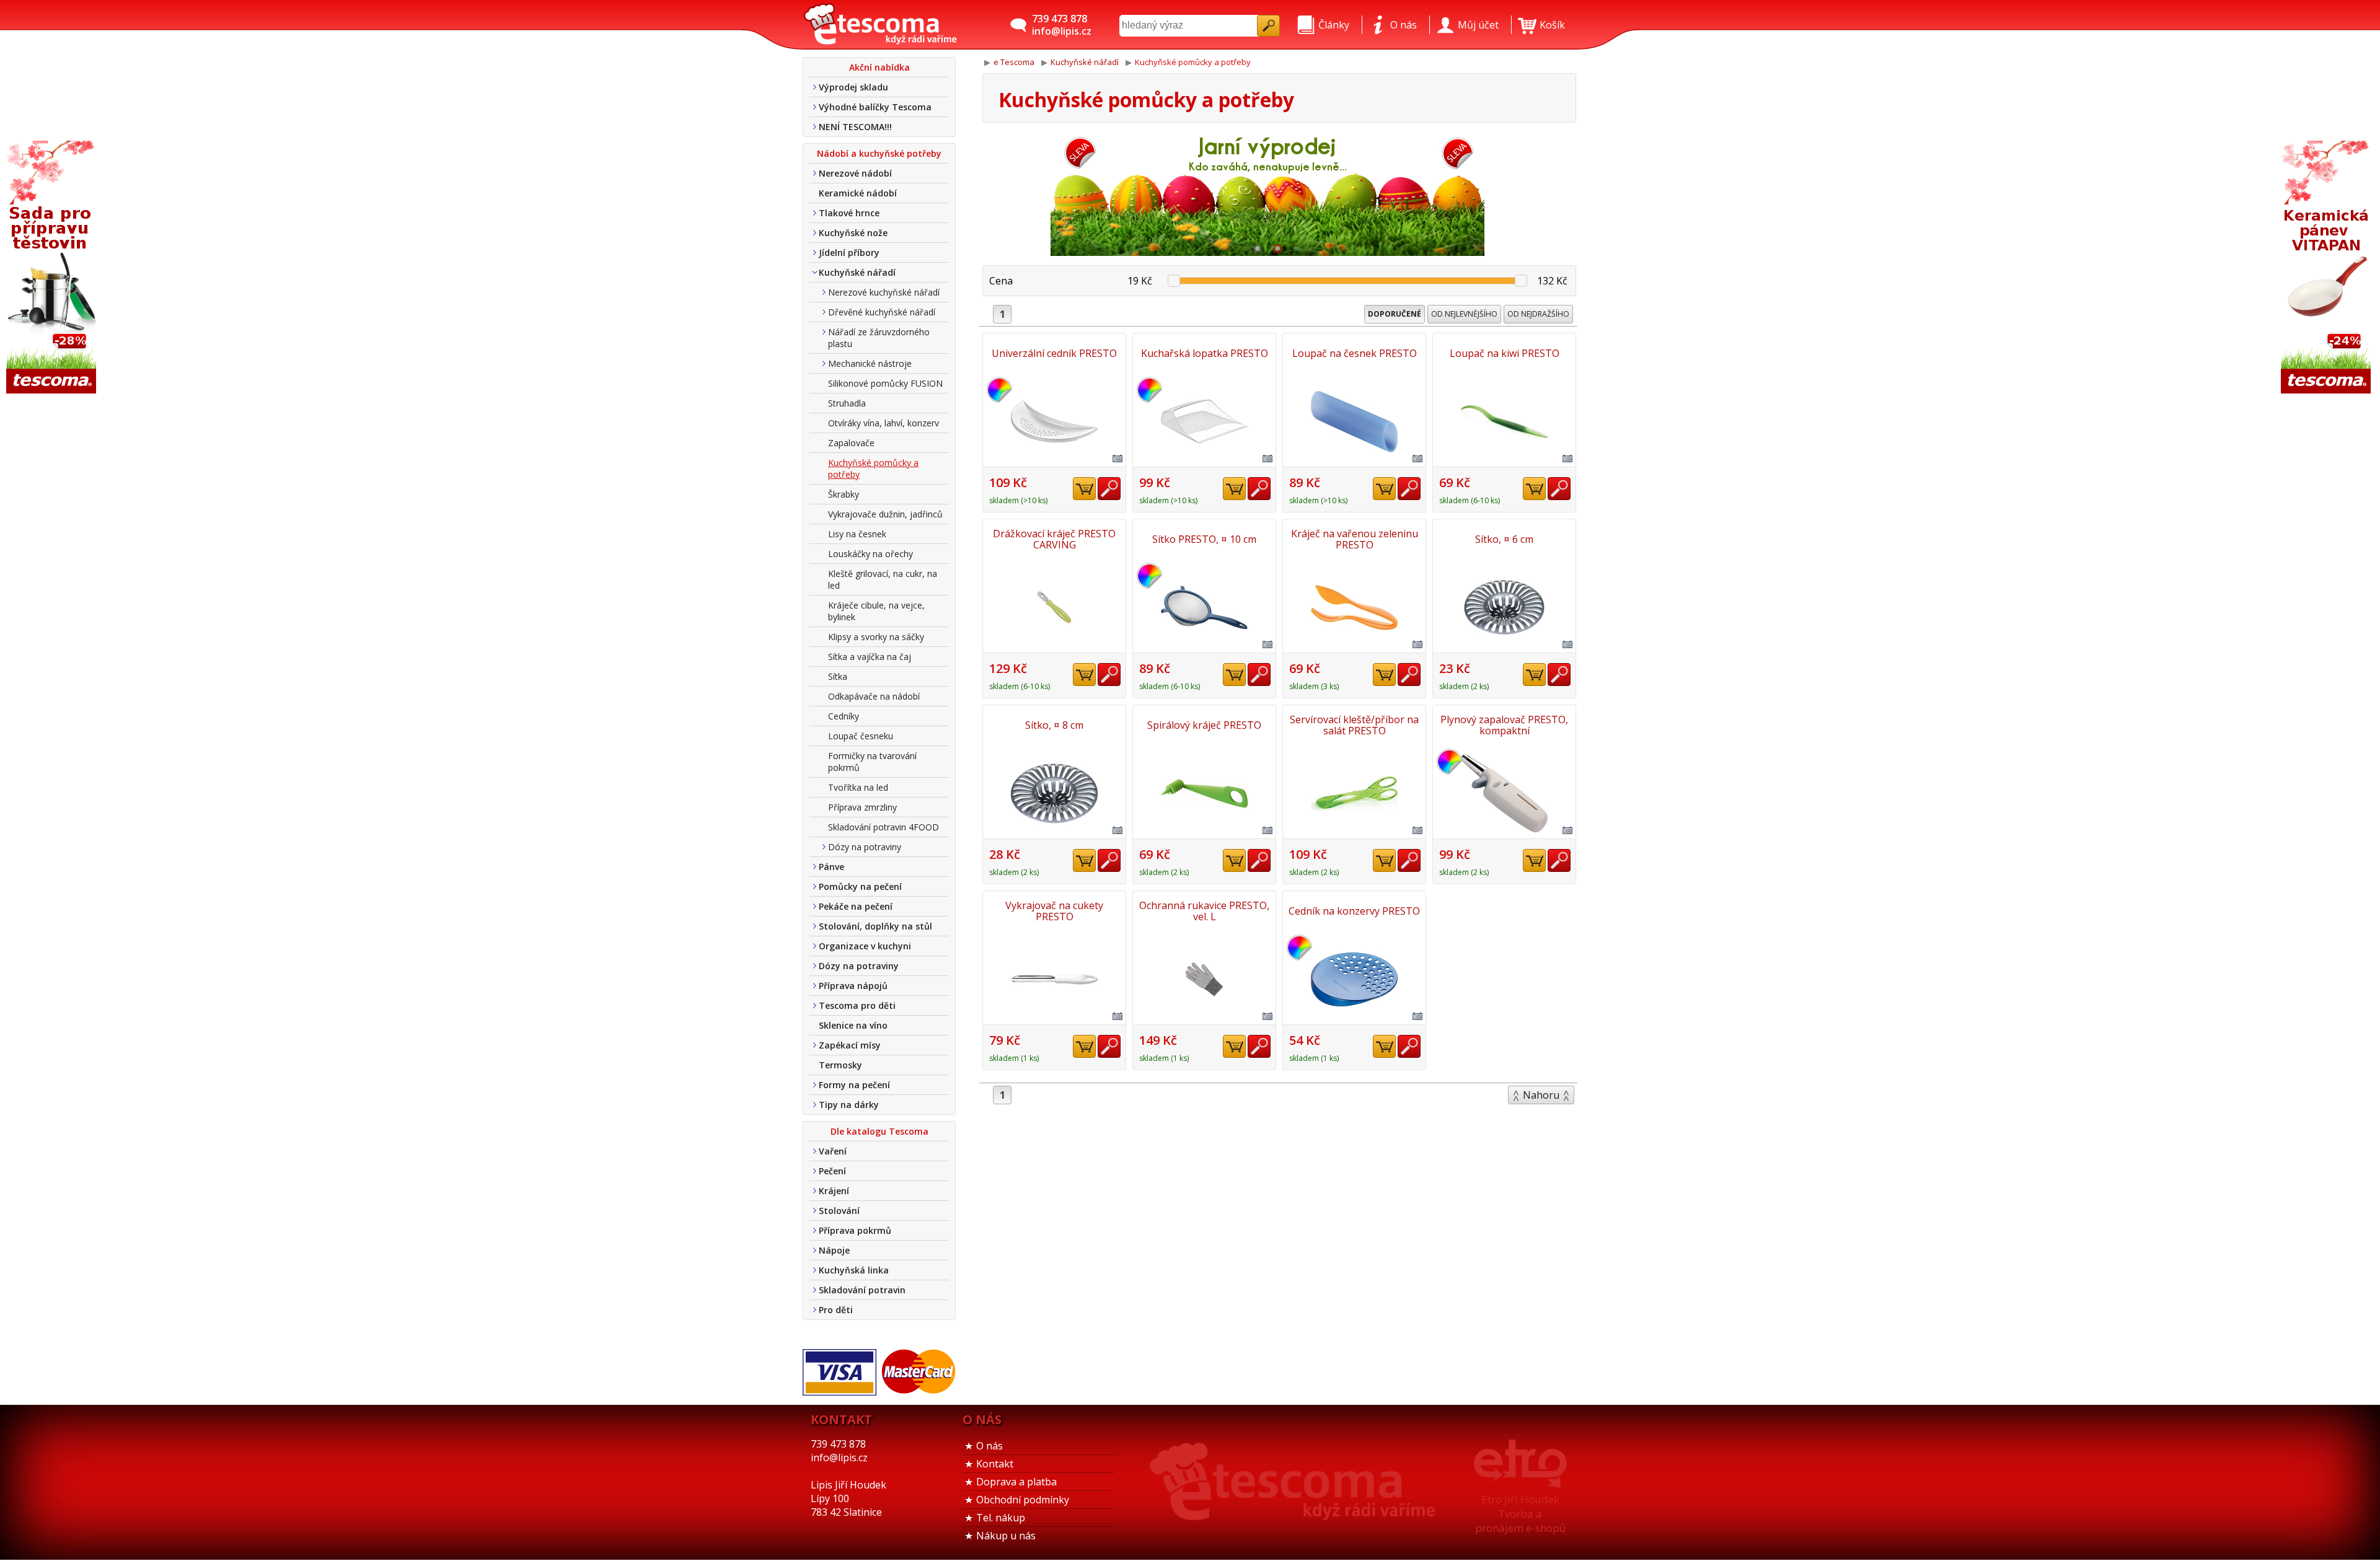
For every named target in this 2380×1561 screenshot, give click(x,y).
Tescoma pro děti (857, 1005)
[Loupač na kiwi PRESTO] (1504, 421)
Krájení (834, 1191)
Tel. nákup (1001, 1518)
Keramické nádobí (858, 193)
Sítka (838, 676)
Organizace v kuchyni (865, 946)
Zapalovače (851, 443)
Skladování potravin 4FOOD (884, 827)
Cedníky (844, 716)
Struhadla (847, 403)
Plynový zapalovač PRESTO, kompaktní (1504, 725)
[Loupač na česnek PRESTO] (1354, 421)
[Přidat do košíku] (1084, 489)
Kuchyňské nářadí (857, 272)
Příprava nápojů (853, 986)
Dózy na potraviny (865, 847)
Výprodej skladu (853, 87)
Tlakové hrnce (849, 213)
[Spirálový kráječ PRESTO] (1204, 793)
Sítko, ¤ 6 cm (1504, 539)
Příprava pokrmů (855, 1230)
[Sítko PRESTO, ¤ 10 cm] (1204, 607)
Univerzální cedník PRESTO (1054, 353)
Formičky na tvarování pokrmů (872, 762)
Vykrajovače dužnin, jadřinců (885, 514)
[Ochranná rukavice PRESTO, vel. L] (1204, 979)
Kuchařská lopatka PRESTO (1205, 353)
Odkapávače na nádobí (874, 696)
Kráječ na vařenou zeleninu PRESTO (1355, 539)
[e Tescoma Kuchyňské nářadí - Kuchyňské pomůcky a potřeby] (880, 25)
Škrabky (844, 494)
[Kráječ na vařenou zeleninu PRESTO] (1354, 607)
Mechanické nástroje (870, 363)
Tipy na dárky (849, 1105)
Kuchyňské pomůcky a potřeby (873, 468)
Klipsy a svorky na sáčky (876, 637)
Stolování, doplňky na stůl (875, 926)
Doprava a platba (1016, 1482)
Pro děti (836, 1310)
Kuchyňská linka (854, 1270)
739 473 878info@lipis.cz (1062, 25)
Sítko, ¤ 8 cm (1054, 725)
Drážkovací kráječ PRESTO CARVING (1054, 539)
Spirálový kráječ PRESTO (1204, 725)
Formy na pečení (854, 1085)
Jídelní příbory (849, 253)
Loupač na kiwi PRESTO (1505, 353)
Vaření (833, 1151)
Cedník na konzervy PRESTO (1354, 911)
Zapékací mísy (850, 1045)
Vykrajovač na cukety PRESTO (1054, 911)
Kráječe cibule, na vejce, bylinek (876, 611)
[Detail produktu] (1109, 489)
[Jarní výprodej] (1267, 194)
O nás (989, 1446)
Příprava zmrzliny (862, 807)
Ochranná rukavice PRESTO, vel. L (1204, 911)
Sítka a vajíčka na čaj (870, 657)
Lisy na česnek (857, 534)
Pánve (831, 867)
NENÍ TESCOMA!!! (855, 127)
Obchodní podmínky (1023, 1500)
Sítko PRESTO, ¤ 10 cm (1204, 539)
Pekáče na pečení (856, 906)
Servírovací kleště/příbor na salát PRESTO (1354, 725)
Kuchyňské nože (853, 233)
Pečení (832, 1171)
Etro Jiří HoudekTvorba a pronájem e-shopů (1520, 1514)
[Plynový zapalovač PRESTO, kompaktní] (1504, 793)
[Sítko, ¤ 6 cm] (1504, 607)
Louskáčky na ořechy (870, 554)
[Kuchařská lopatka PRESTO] (1204, 421)
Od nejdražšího (1538, 314)
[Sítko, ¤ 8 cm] (1054, 793)
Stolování (839, 1211)
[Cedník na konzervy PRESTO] (1354, 979)
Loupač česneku (861, 736)
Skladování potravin (862, 1290)
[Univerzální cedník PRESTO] (1054, 421)
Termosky (840, 1065)
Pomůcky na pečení (860, 886)
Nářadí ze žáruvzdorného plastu (879, 338)
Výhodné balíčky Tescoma (875, 107)
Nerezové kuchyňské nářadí (884, 292)
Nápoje (834, 1250)
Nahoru (1541, 1095)
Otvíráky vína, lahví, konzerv (884, 423)
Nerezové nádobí (855, 173)
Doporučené (1395, 314)
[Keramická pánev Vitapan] (2327, 268)
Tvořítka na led (858, 787)
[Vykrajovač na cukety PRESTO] (1054, 979)
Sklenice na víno (853, 1025)
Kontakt (995, 1464)
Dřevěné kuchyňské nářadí (882, 312)
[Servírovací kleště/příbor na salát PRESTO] (1354, 793)
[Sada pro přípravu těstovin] (53, 268)
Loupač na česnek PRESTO (1355, 353)
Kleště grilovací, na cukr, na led (883, 579)
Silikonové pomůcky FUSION (885, 383)
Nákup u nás (1006, 1536)
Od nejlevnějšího (1464, 314)
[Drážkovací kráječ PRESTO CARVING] (1054, 607)
